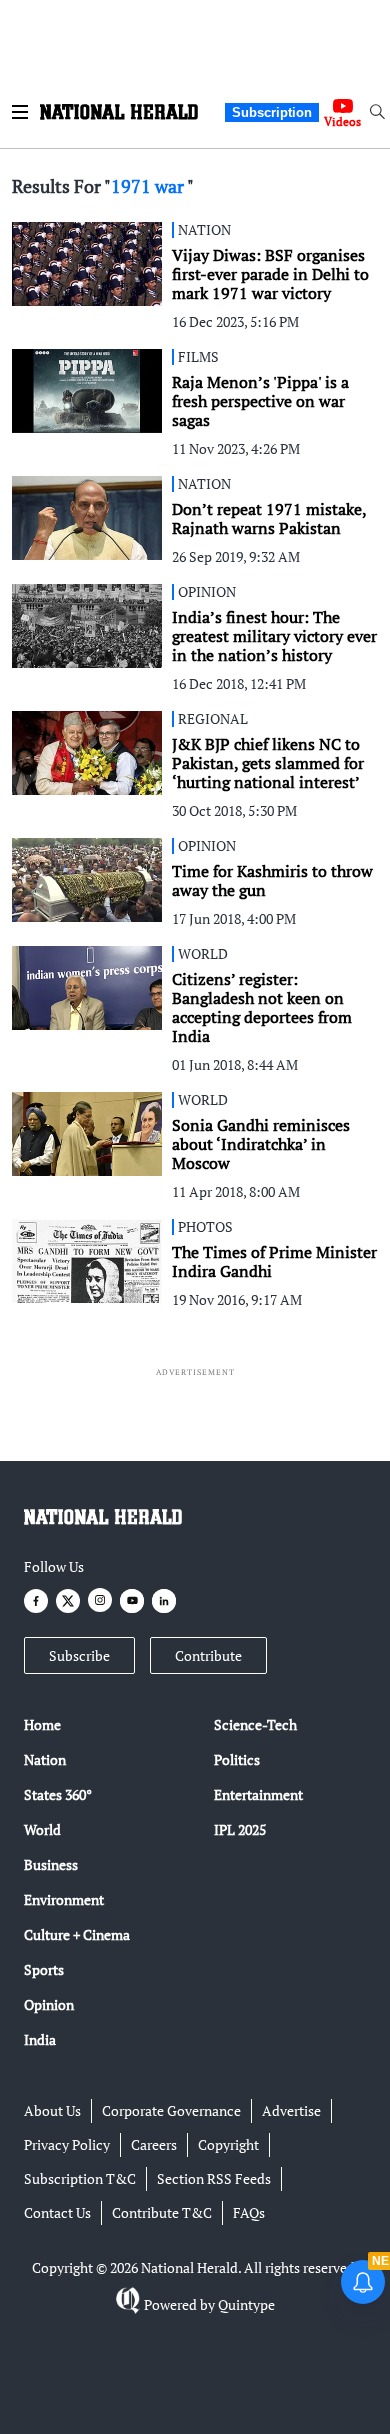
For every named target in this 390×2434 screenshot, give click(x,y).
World (42, 1829)
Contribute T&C (162, 2212)
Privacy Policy (67, 2144)
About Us (52, 2110)
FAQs (249, 2212)
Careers (154, 2144)
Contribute (208, 1655)
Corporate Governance (171, 2110)
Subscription (272, 112)
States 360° (58, 1794)
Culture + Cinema (77, 1934)
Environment (64, 1899)
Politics (237, 1759)
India (40, 2039)
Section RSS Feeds (214, 2178)
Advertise (291, 2110)
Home (42, 1724)
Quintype (246, 2304)
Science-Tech (255, 1724)
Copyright (228, 2144)
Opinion (49, 2004)
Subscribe (79, 1655)
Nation (45, 1759)
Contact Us (57, 2212)
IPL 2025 (240, 1829)
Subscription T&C (80, 2178)
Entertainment (258, 1794)
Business (51, 1864)
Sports (44, 1969)
